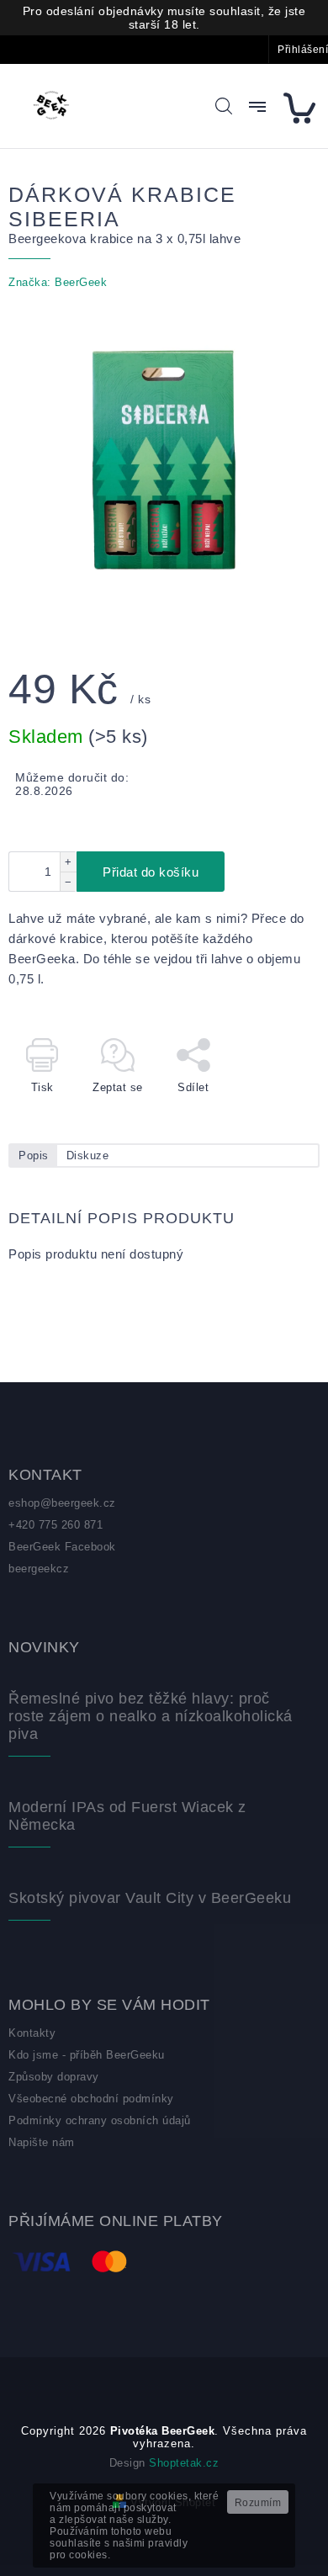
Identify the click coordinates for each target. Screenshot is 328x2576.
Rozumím (258, 2503)
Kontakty (32, 2033)
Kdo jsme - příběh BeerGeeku (87, 2055)
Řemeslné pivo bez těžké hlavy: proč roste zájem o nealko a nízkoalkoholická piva (151, 1716)
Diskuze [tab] (88, 1155)
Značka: (58, 282)
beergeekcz (39, 1569)
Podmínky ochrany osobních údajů (100, 2120)
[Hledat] (224, 106)
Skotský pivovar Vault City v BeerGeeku (150, 1898)
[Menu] (257, 107)
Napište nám (42, 2142)
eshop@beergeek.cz (62, 1503)
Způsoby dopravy (54, 2077)
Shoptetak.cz (184, 2463)
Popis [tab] (34, 1155)
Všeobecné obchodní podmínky (91, 2099)
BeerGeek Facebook (62, 1547)
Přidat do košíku (151, 872)
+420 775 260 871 (56, 1525)
